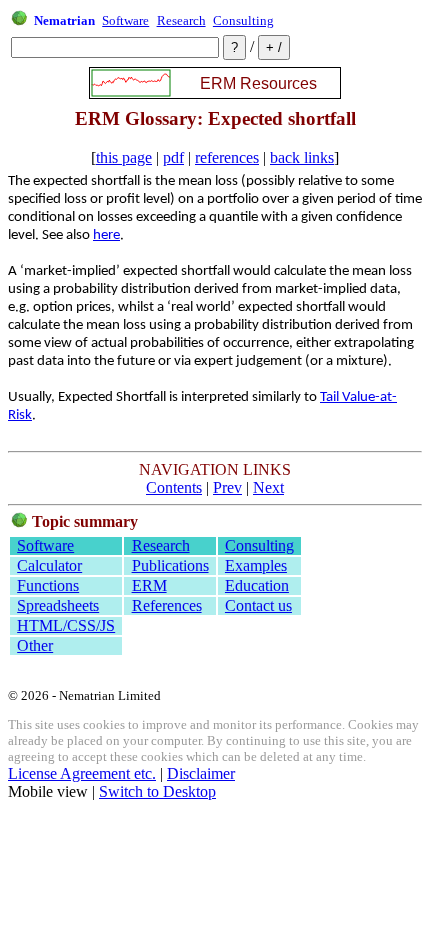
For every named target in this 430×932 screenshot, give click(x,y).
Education (257, 585)
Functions (48, 585)
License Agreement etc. (82, 773)
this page (124, 157)
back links (302, 157)
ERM (149, 585)
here (106, 235)
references (227, 157)
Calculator (49, 565)
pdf (173, 157)
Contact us (258, 605)
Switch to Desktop (157, 791)
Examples (256, 565)
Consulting (243, 20)
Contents (174, 487)
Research (181, 20)
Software (125, 20)
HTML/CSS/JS (66, 625)
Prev (227, 487)
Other (35, 645)
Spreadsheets (58, 605)
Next (268, 487)
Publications (170, 565)
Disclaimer (201, 773)
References (167, 605)
